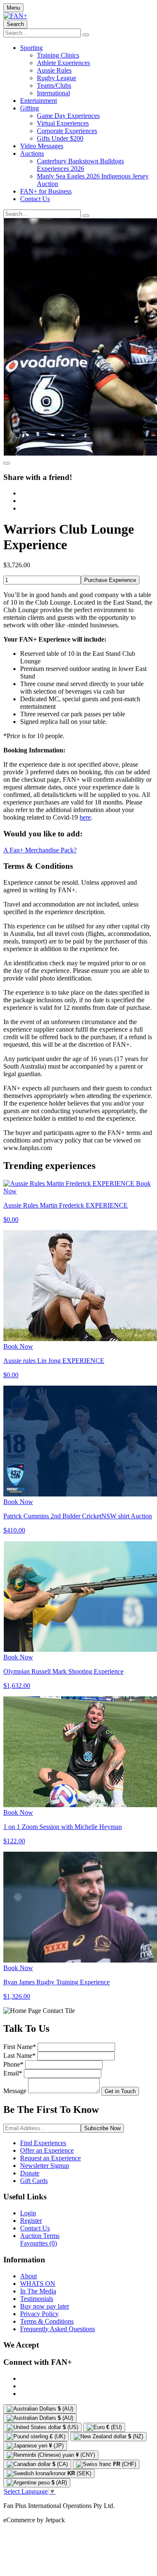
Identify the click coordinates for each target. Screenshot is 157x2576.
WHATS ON (38, 2284)
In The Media (38, 2291)
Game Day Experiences (68, 116)
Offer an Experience (47, 2150)
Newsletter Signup (45, 2166)
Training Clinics (58, 55)
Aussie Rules (54, 70)
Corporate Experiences (67, 131)
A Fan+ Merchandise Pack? (40, 850)
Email (13, 2073)
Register (31, 2221)
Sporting (31, 48)
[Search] (86, 35)
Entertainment (39, 101)
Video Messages (42, 146)
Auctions (32, 153)
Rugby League (57, 78)
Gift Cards (34, 2181)
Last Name (19, 2056)
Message (15, 2091)
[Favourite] (7, 463)
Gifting (30, 108)
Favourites (39, 2243)
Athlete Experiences (63, 63)
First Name (20, 2047)
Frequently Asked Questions (58, 2329)
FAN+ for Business (46, 191)
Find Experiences (43, 2143)
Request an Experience (50, 2158)
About (28, 2276)
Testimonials (37, 2299)
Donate (30, 2173)
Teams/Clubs (54, 85)
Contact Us (35, 199)
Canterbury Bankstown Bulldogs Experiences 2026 (80, 165)
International (53, 93)
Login (28, 2213)
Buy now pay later (45, 2306)
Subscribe (102, 2128)
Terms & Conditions (47, 2321)
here (85, 817)
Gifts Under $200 (60, 138)
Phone (13, 2064)
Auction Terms (40, 2236)
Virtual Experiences (63, 123)
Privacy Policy (39, 2314)
